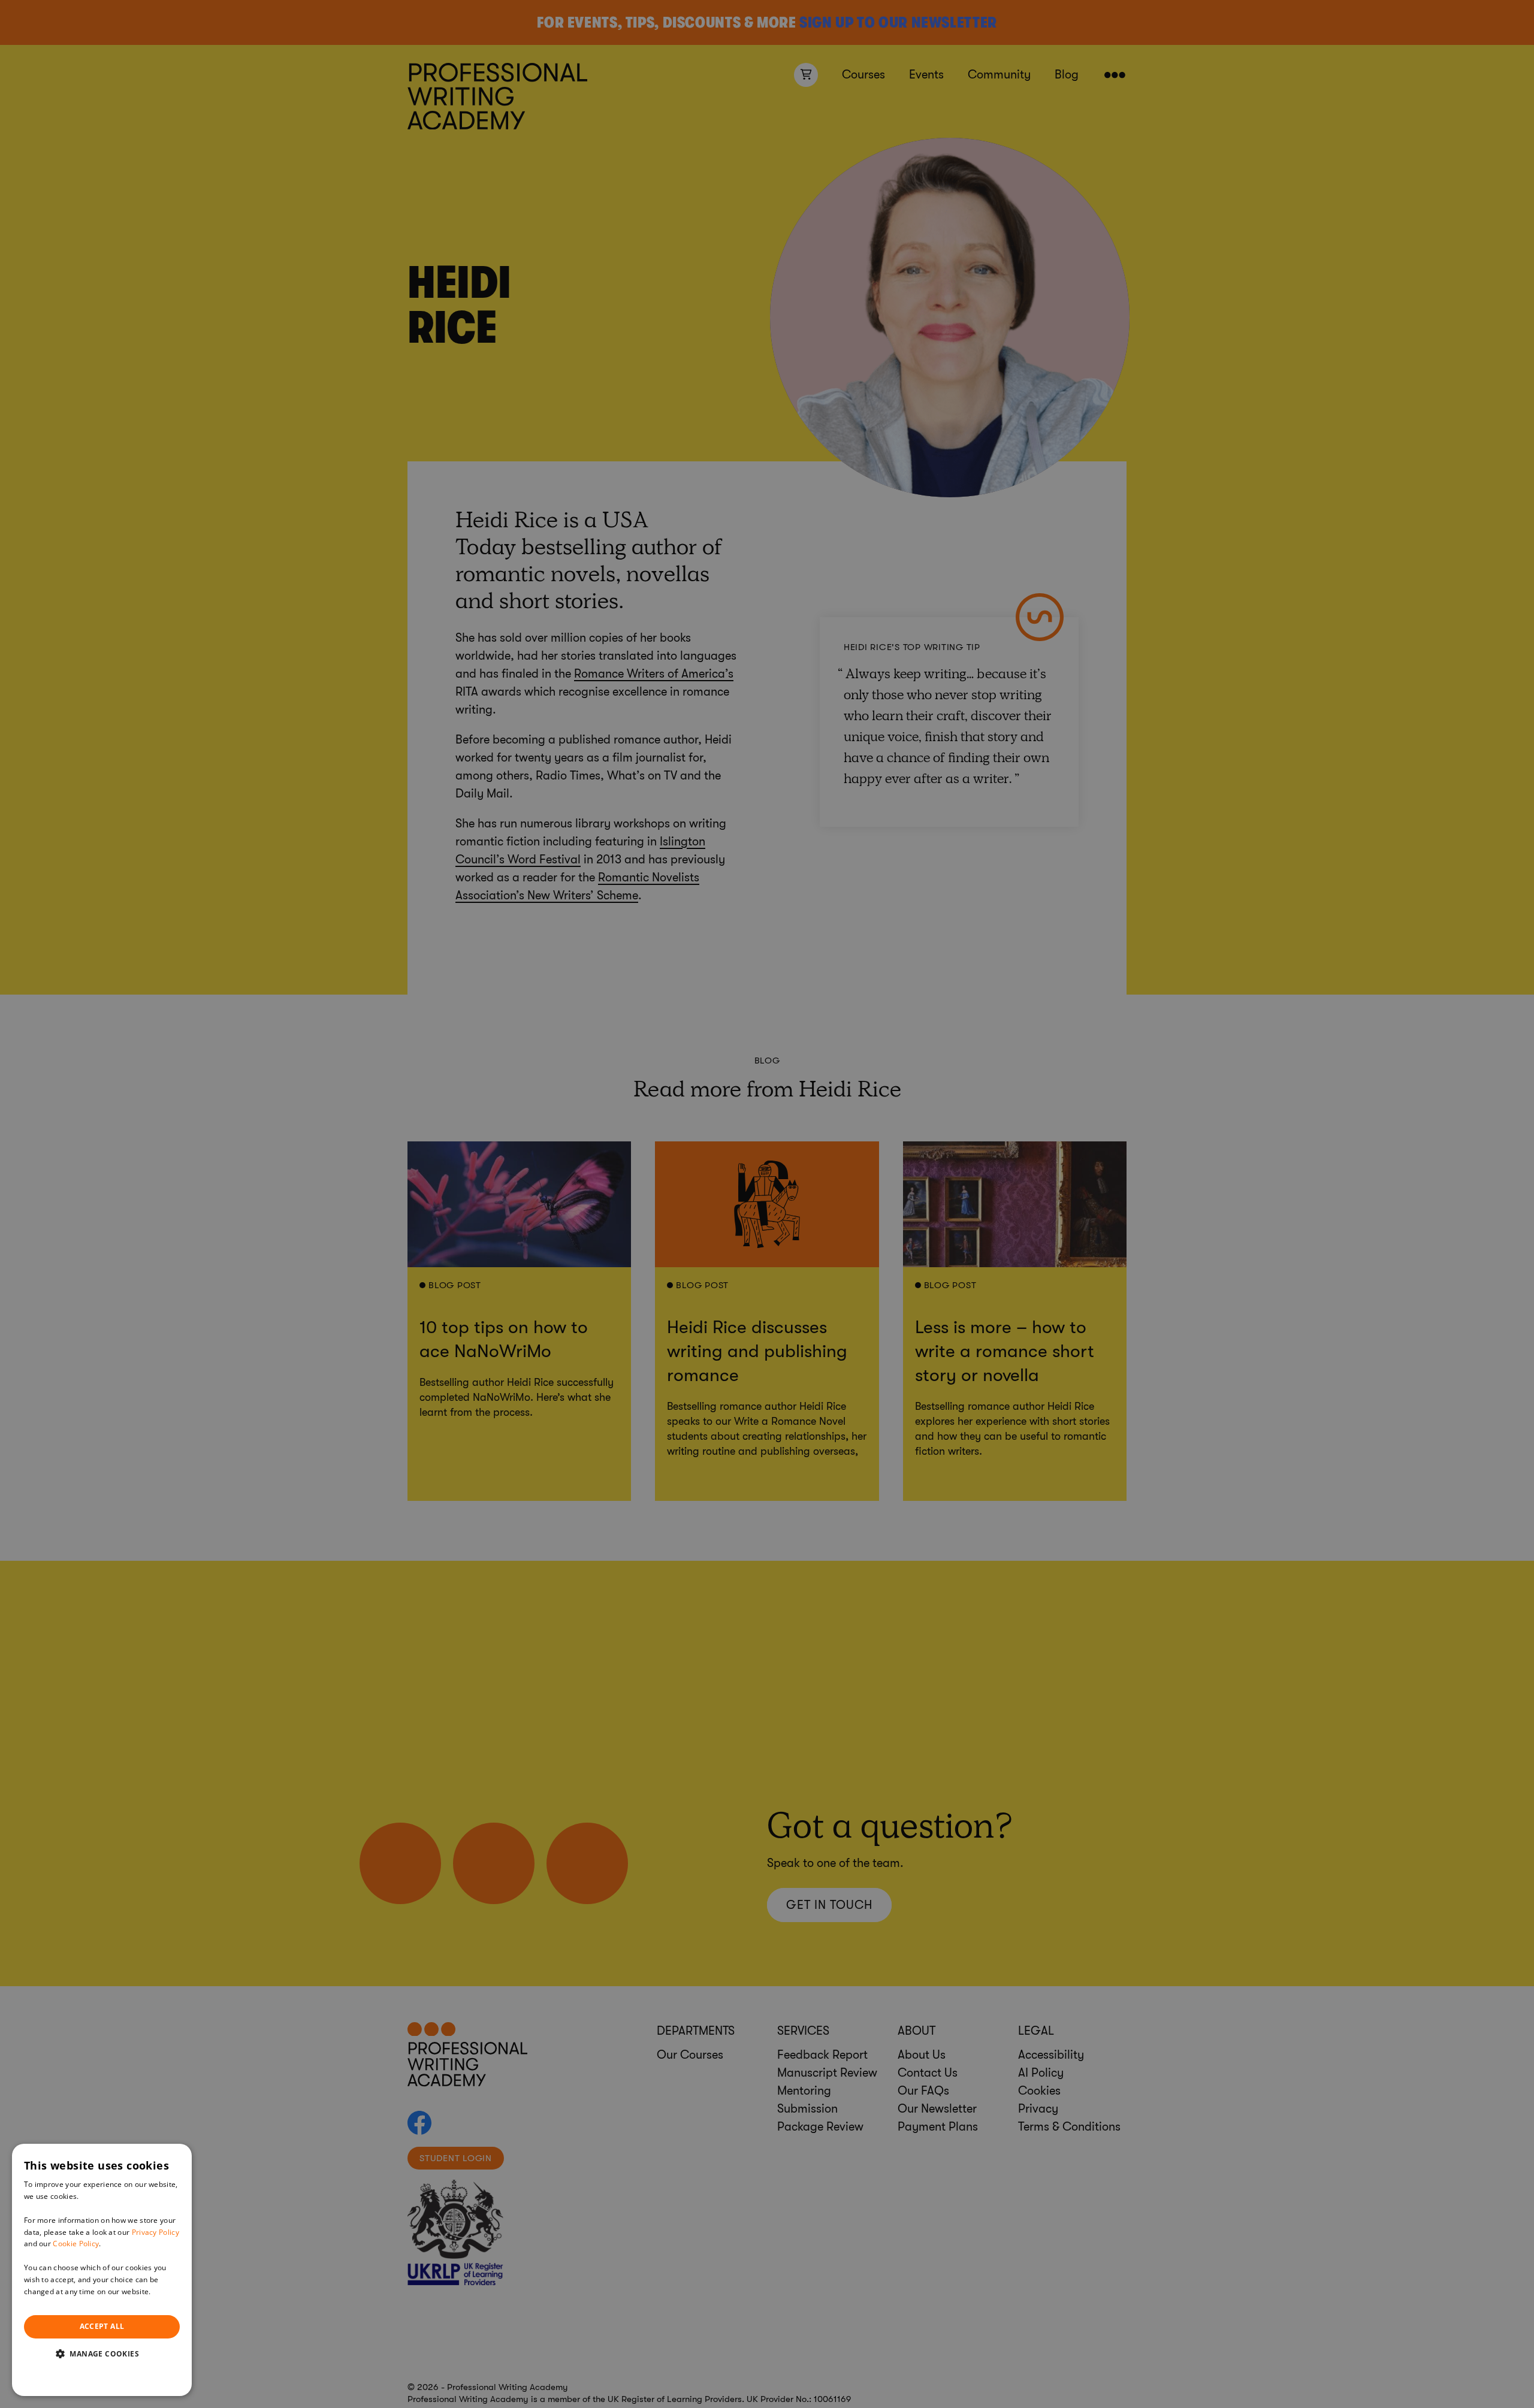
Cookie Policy (76, 2244)
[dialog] (102, 2270)
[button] (102, 2353)
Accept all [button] (102, 2326)
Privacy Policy (155, 2232)
